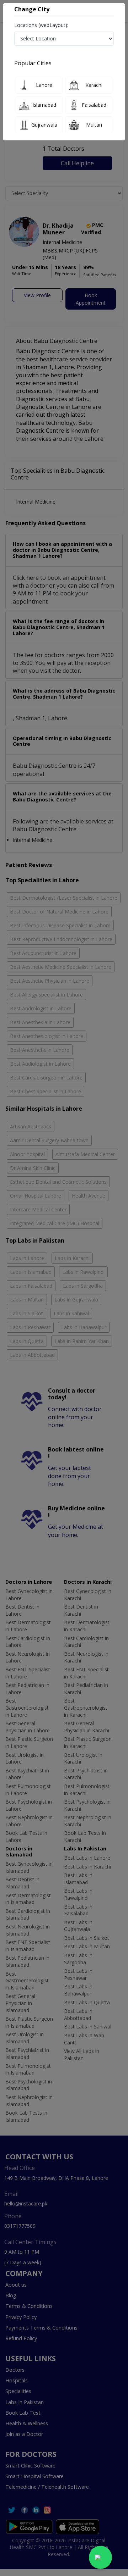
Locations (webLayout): (41, 25)
